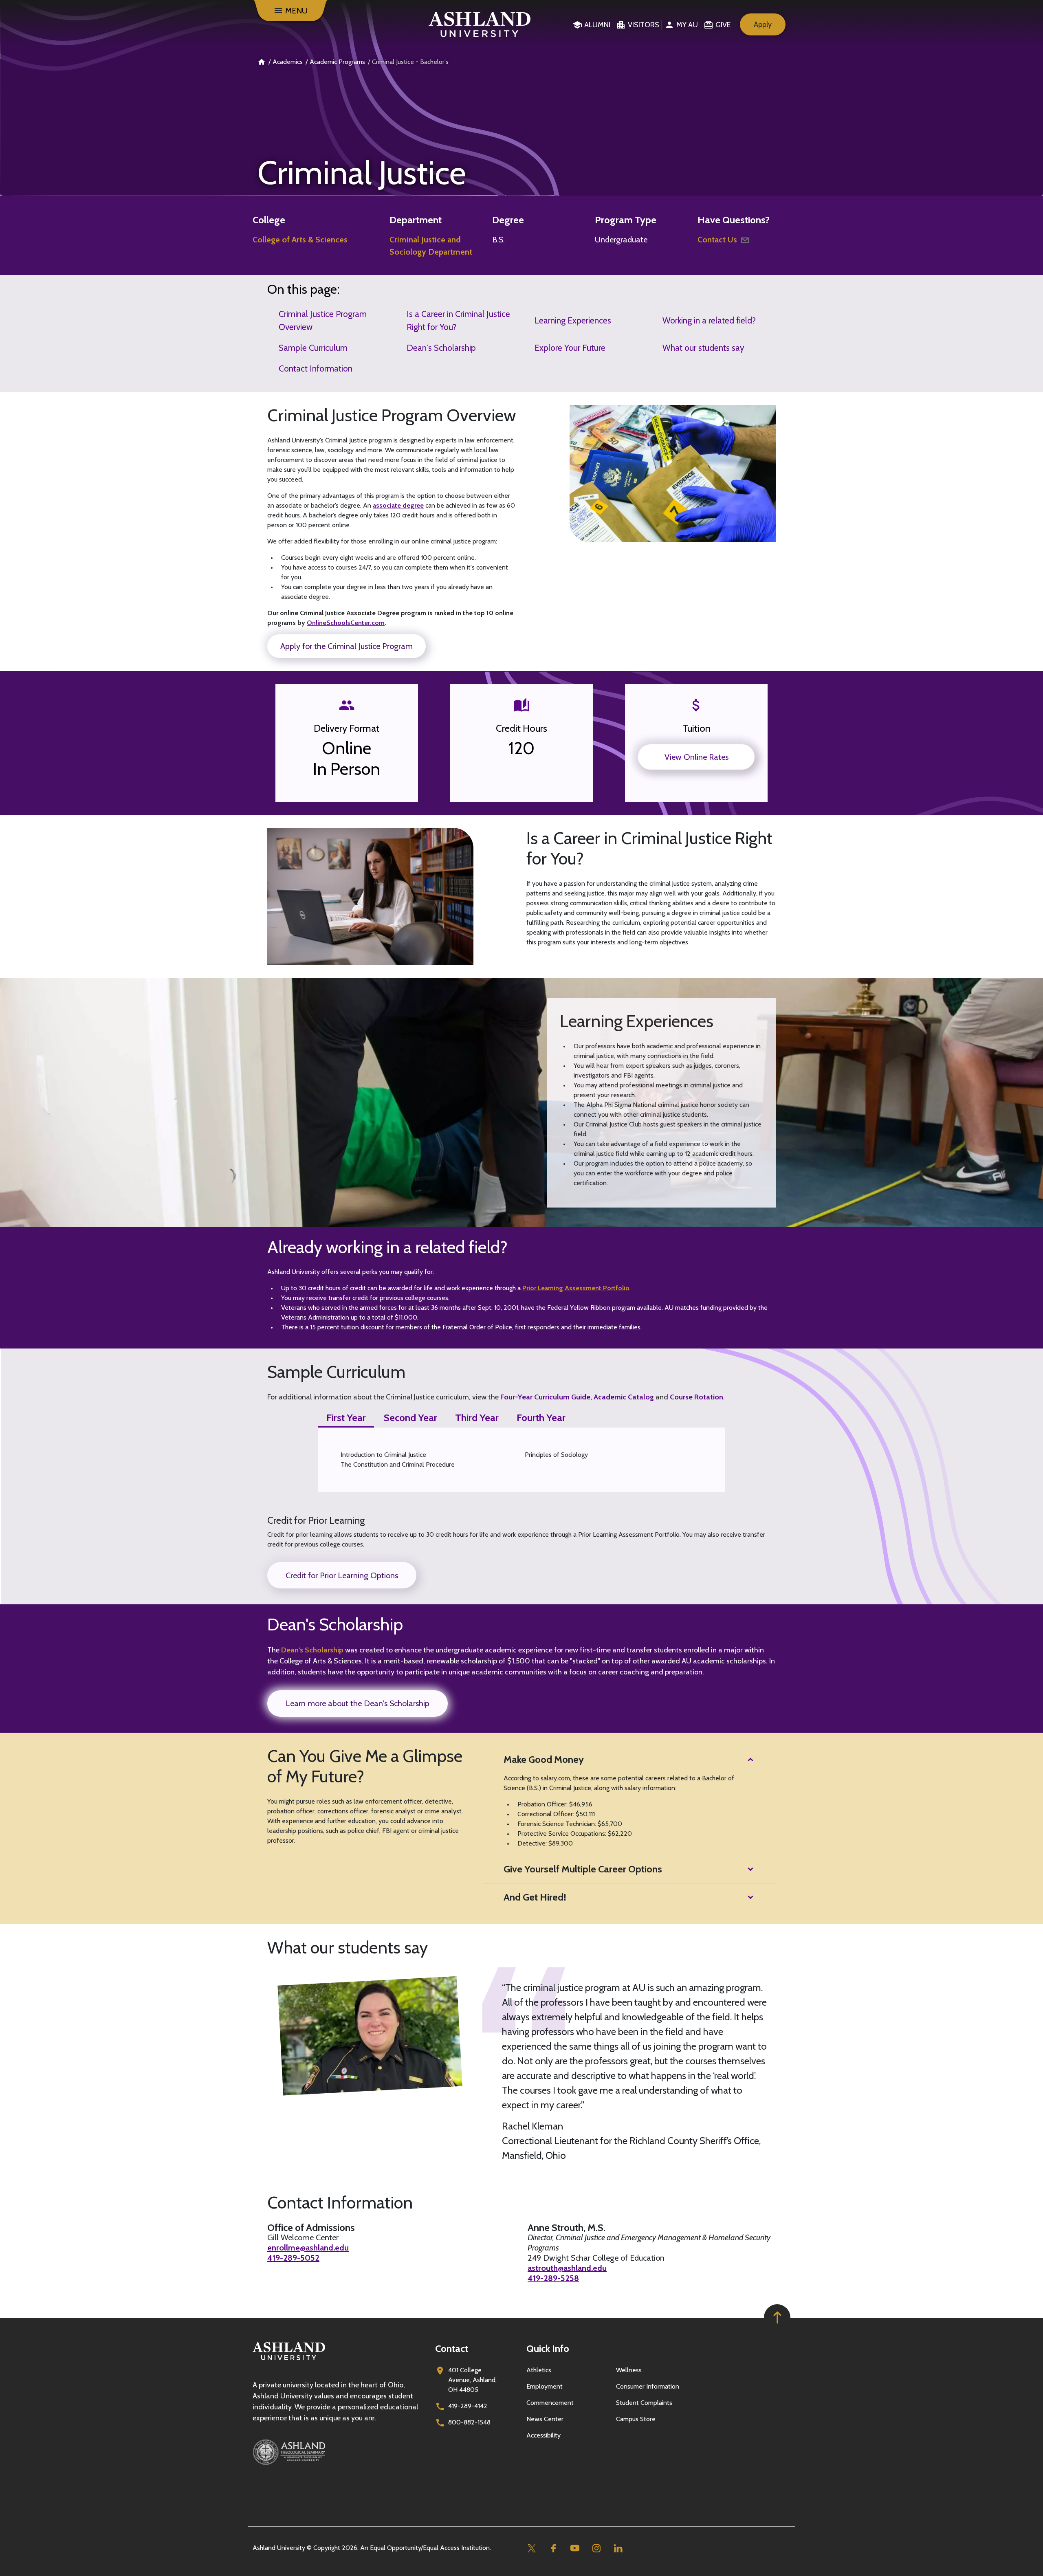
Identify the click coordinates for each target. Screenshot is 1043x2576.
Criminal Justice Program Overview (323, 320)
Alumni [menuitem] (597, 25)
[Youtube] (575, 2548)
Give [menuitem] (723, 25)
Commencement (550, 2403)
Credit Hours (521, 728)
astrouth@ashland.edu (567, 2268)
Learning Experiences (573, 320)
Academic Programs (337, 62)
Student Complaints (644, 2403)
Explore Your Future (570, 348)
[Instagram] (596, 2548)
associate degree (398, 505)
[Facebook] (553, 2548)
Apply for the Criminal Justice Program (347, 646)
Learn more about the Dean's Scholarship (358, 1703)
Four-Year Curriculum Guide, (546, 1397)
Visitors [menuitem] (644, 25)
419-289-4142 (468, 2406)
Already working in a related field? (387, 1247)
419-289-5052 (293, 2258)
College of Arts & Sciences (300, 240)
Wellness (629, 2370)
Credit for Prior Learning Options (342, 1575)
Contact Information (316, 368)
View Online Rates (696, 757)
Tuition (696, 728)
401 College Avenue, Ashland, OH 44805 (472, 2380)
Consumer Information (648, 2386)
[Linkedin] (618, 2548)
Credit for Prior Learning (316, 1520)
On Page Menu (939, 2563)
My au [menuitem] (687, 25)
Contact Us (717, 240)
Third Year (477, 1418)
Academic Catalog (624, 1397)
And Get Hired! (535, 1897)
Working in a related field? (709, 320)
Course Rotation (696, 1397)
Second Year (410, 1418)
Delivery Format (347, 728)
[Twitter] (531, 2548)
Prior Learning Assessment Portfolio (576, 1288)
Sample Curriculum (313, 348)
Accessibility (544, 2435)
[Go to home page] (480, 24)
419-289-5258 (553, 2278)
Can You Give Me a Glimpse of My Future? (365, 1766)
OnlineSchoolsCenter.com (346, 623)
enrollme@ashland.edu (308, 2248)
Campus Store (636, 2419)
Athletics (539, 2370)
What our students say (703, 348)
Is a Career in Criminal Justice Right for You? (458, 320)
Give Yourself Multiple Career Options (583, 1869)
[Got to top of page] (777, 2318)
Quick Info (548, 2348)
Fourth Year (541, 1418)
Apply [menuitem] (763, 24)
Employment (545, 2386)
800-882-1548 (469, 2422)
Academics (288, 62)
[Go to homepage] (289, 2360)
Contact (452, 2348)
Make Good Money (544, 1759)
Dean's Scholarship (441, 348)
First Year (346, 1418)
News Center (545, 2419)
